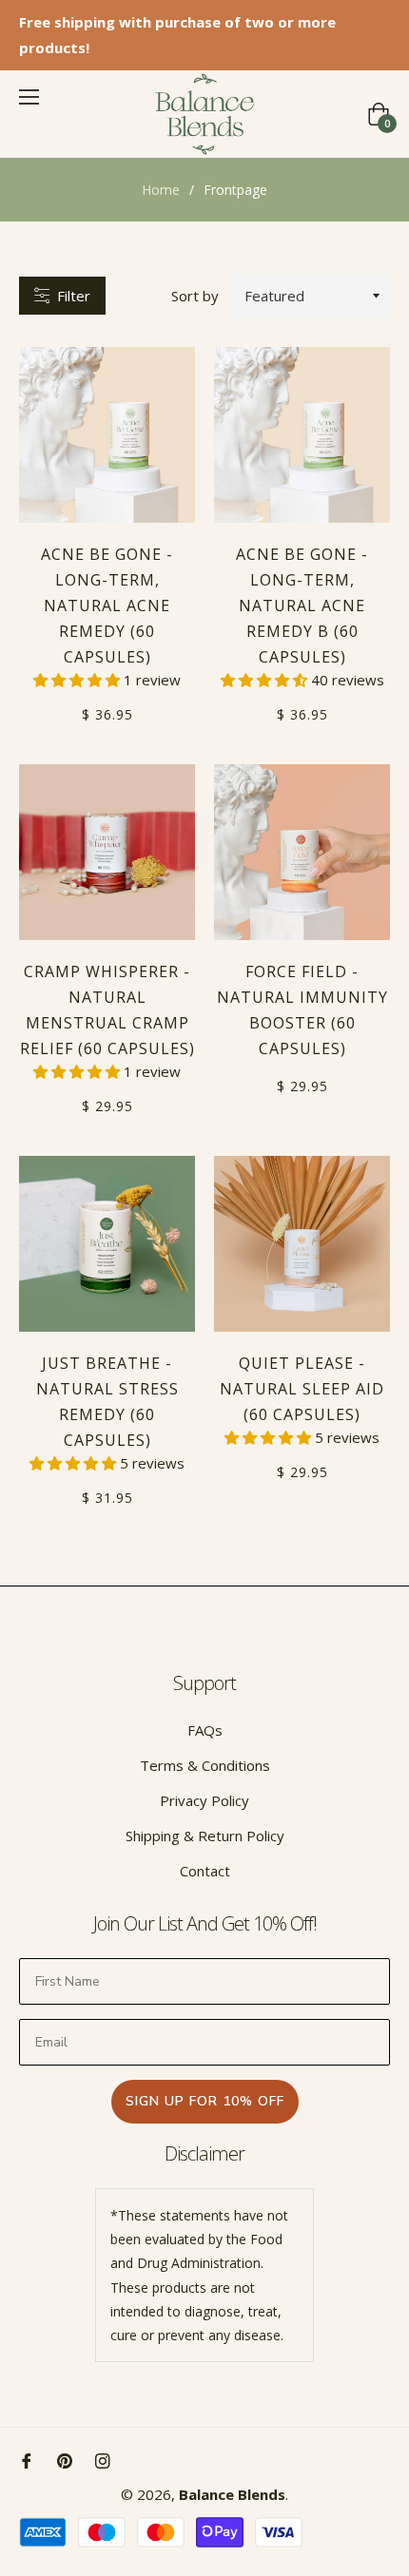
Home (161, 190)
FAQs (205, 1730)
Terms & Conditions (205, 1765)
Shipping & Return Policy (205, 1836)
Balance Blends (232, 2494)
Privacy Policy (204, 1800)
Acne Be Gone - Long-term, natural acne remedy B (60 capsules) (302, 606)
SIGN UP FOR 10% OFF (205, 2101)
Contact (205, 1871)
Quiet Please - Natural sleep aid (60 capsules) (302, 1389)
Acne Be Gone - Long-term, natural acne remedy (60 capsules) (107, 606)
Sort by (195, 296)
